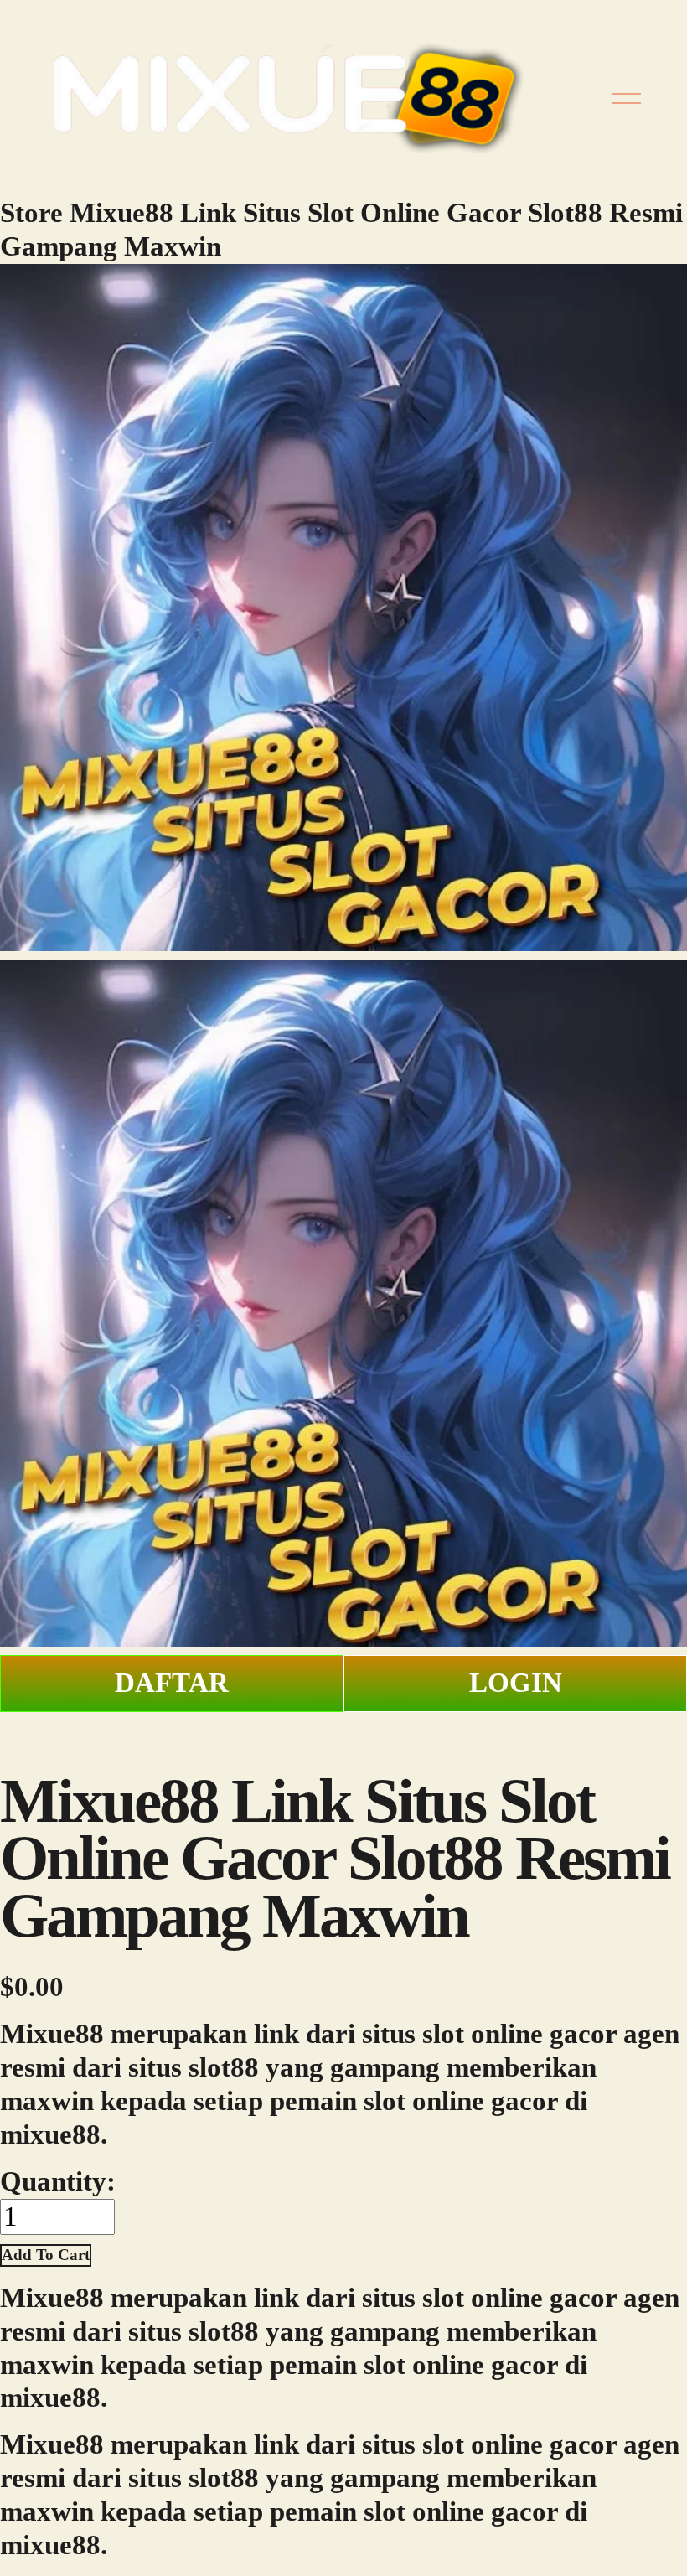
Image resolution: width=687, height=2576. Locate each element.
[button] (46, 2255)
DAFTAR (172, 1683)
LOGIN (516, 1683)
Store (31, 213)
